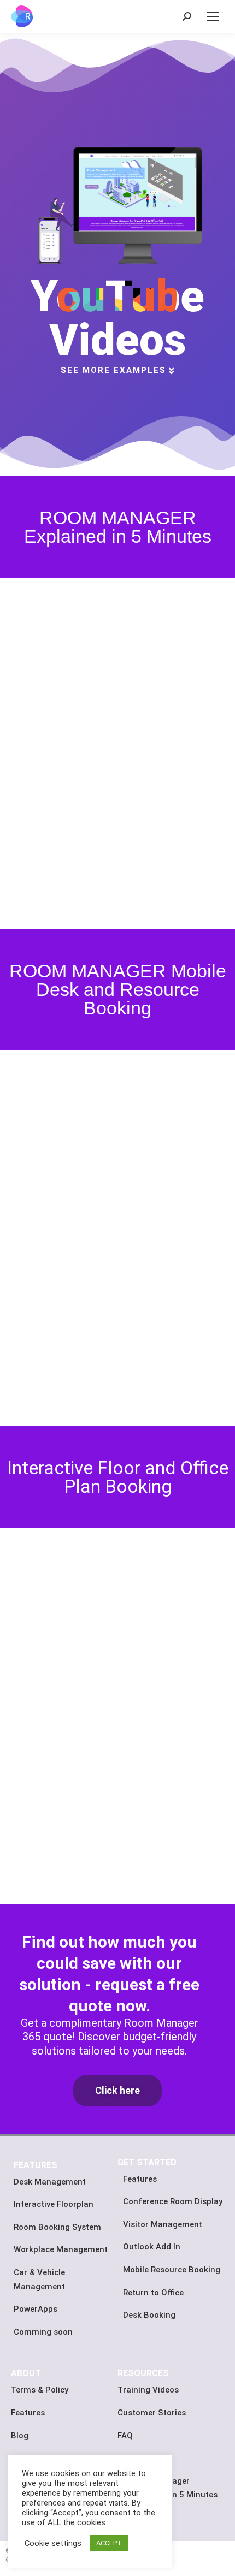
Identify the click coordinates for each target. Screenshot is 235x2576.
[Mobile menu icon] (213, 16)
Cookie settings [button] (53, 2543)
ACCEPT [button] (109, 2543)
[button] (117, 2091)
